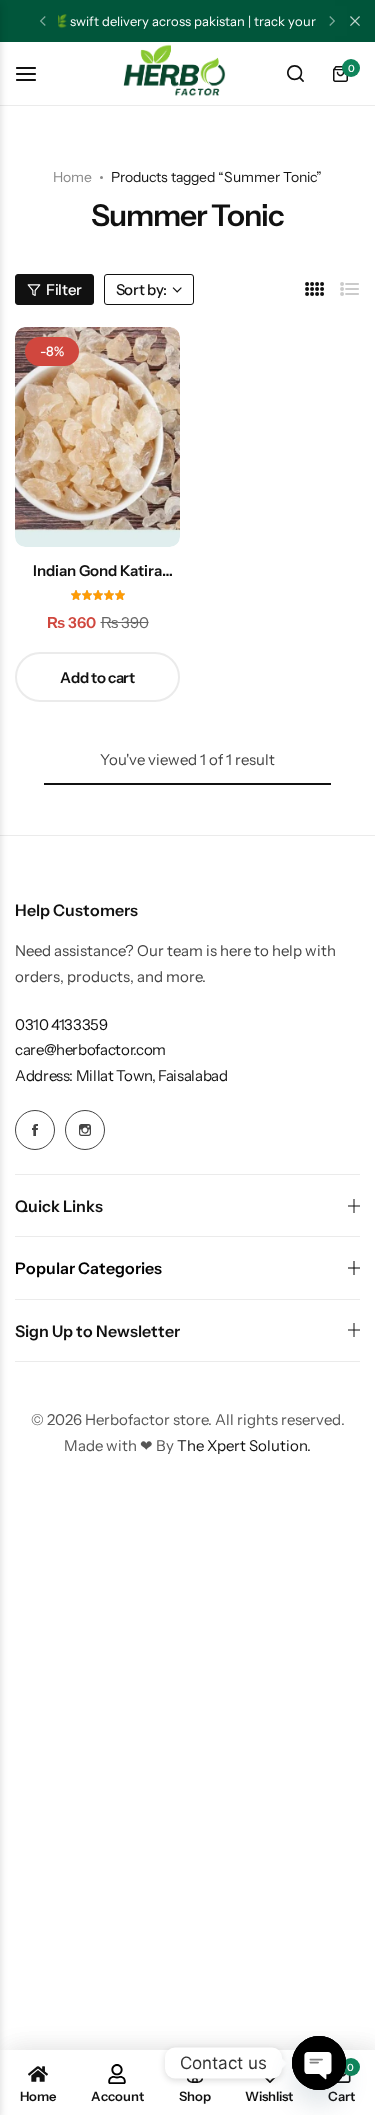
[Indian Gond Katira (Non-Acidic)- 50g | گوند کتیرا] (97, 437)
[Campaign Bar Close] (355, 21)
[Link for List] (350, 289)
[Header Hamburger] (36, 73)
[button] (43, 21)
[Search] (295, 74)
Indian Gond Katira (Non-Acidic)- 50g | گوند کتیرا (97, 571)
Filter (64, 289)
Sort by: (141, 289)
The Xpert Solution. (244, 1445)
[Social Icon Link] (35, 1130)
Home (72, 177)
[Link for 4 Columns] (315, 289)
